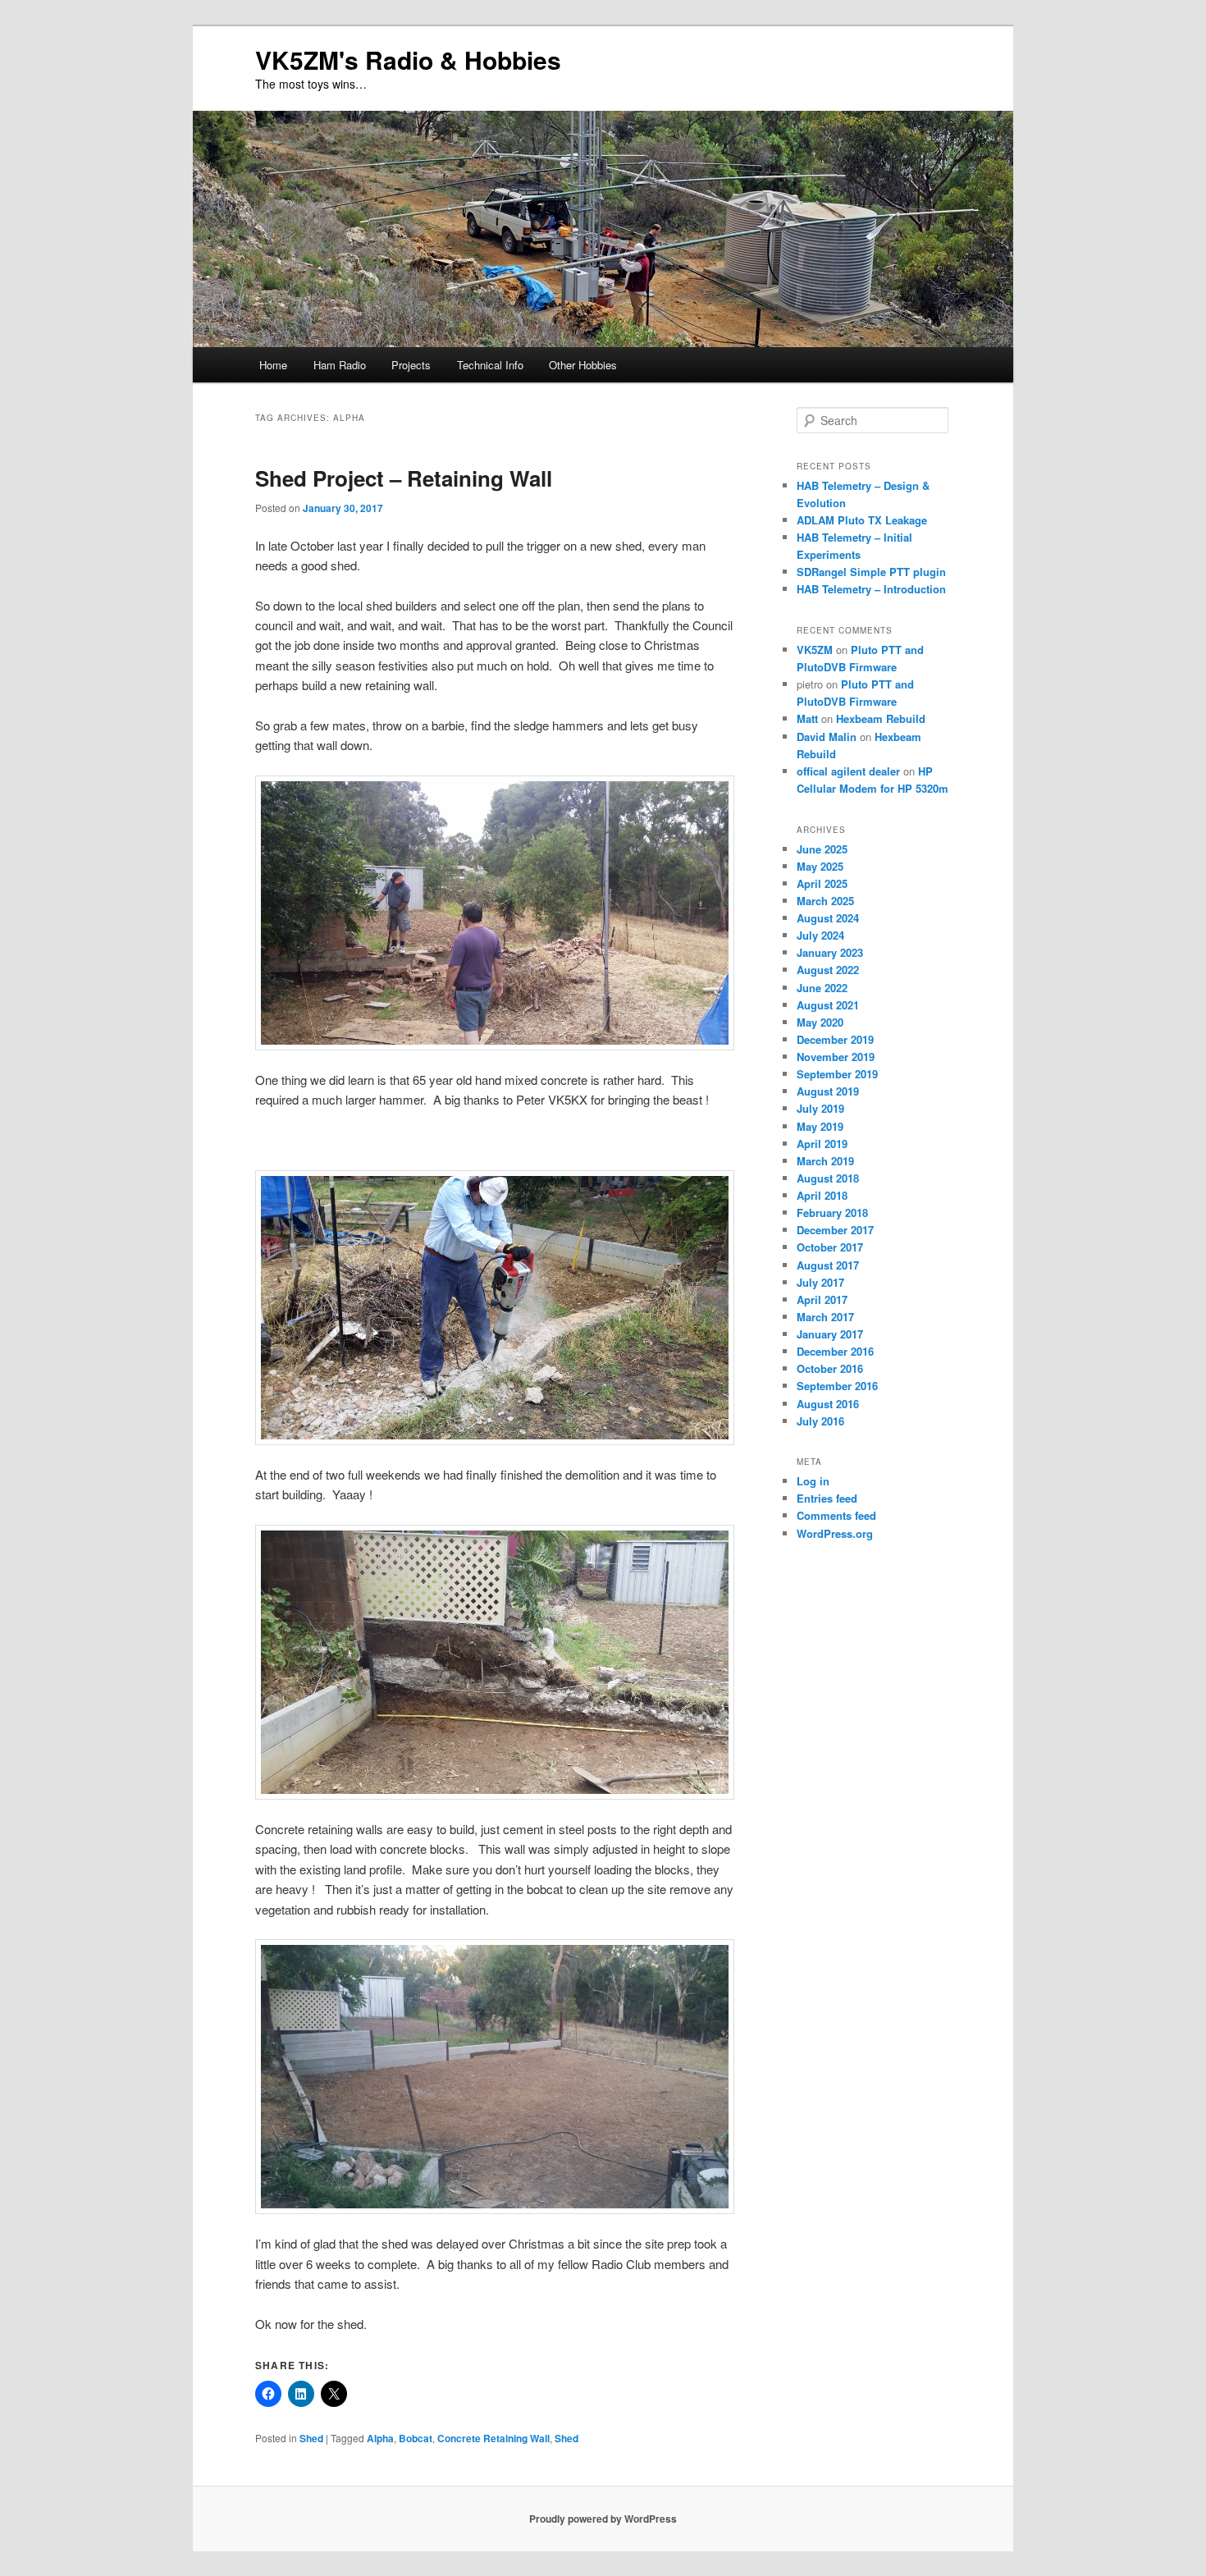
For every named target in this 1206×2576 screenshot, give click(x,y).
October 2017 (830, 1247)
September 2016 (837, 1386)
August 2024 (828, 918)
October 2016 (830, 1368)
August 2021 (828, 1005)
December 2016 (835, 1351)
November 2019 (836, 1057)
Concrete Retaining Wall (493, 2438)
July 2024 (820, 935)
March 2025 (825, 901)
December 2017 (835, 1230)
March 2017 (825, 1317)
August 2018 (828, 1178)
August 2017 (828, 1265)
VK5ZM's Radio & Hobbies (408, 59)
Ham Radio (340, 365)
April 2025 (822, 883)
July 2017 (820, 1282)
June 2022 (822, 988)
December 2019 (835, 1039)
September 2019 (837, 1074)
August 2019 (828, 1091)
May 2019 (820, 1126)
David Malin (827, 737)
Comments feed (836, 1515)
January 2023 (830, 952)
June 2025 (822, 849)
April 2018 (822, 1195)
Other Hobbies (583, 365)
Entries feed (827, 1498)
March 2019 (825, 1161)
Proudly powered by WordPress (603, 2519)
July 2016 (820, 1421)
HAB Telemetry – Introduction (871, 589)
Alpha (380, 2438)
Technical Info (490, 365)
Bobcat (416, 2438)
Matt (807, 718)
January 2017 (830, 1334)
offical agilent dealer (848, 771)
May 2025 (820, 866)
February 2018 (832, 1213)
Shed (311, 2438)
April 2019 (822, 1144)
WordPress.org (835, 1533)
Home (273, 365)
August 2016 (828, 1404)
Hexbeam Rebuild (881, 718)
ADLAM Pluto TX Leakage (862, 520)
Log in (813, 1481)
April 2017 (822, 1299)
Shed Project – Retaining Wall (404, 478)
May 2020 (820, 1022)
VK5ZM (815, 650)
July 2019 (820, 1108)
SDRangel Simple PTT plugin (871, 572)
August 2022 (828, 970)
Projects (411, 365)
